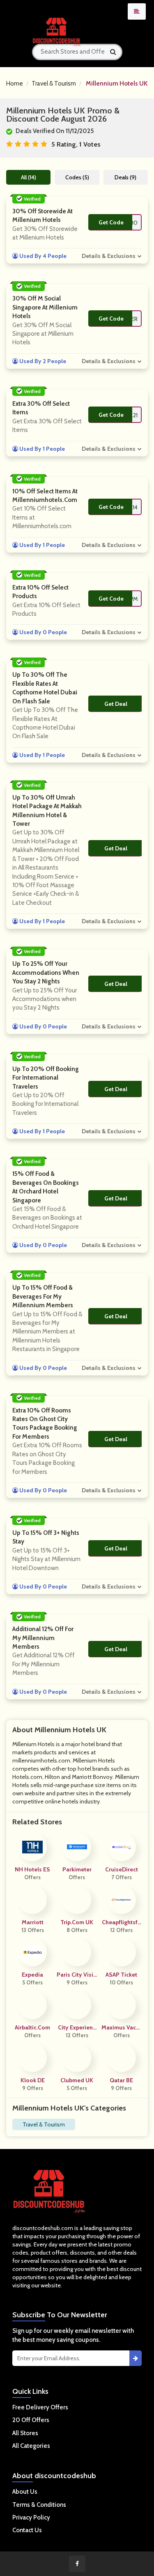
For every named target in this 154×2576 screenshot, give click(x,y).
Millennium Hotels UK (117, 84)
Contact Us (27, 2530)
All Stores (25, 2433)
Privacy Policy (31, 2517)
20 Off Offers (31, 2420)
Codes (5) (77, 177)
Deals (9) (125, 177)
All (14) (29, 177)
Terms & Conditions (39, 2505)
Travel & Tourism (54, 84)
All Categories (31, 2446)
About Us (25, 2492)
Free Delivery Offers (40, 2407)
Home (15, 84)
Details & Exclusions (109, 256)
